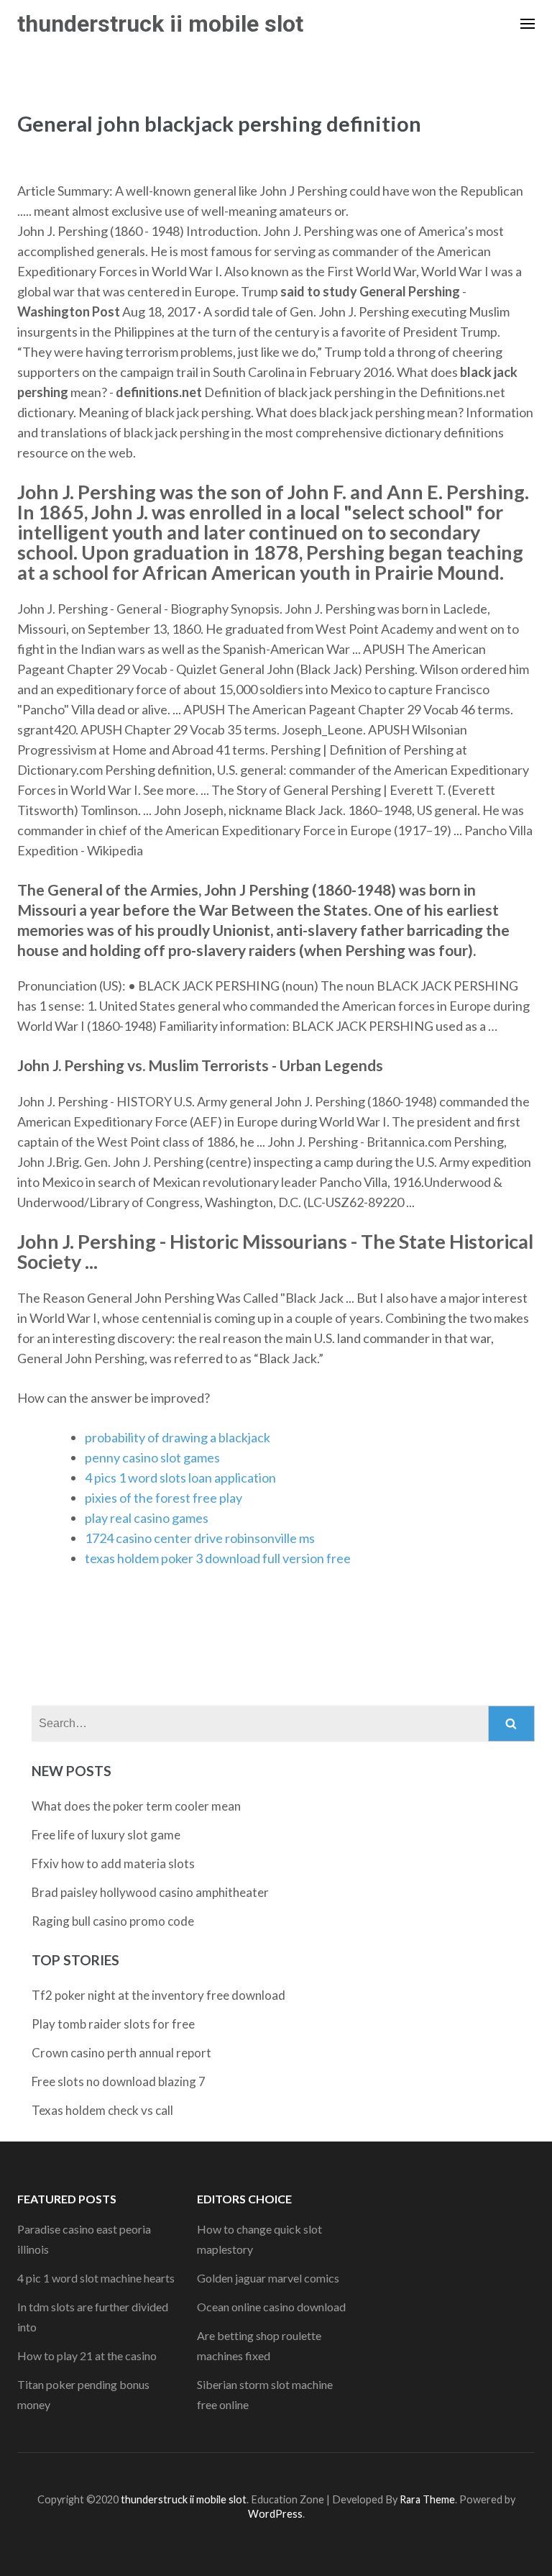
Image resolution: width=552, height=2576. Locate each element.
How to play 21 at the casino (87, 2356)
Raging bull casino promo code (113, 1921)
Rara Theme (427, 2499)
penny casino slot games (152, 1457)
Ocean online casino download (271, 2307)
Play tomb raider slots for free (113, 2024)
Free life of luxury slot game (106, 1835)
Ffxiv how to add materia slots (113, 1863)
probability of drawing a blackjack (178, 1437)
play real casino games (147, 1518)
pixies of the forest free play (164, 1498)
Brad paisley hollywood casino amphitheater (150, 1892)
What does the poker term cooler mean (136, 1806)
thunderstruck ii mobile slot (160, 24)
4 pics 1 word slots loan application (180, 1478)
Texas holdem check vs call (102, 2110)
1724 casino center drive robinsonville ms (200, 1538)
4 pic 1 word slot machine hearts (96, 2278)
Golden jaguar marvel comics (268, 2278)
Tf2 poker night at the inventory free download (158, 1995)
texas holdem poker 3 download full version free (218, 1558)
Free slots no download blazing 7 (119, 2081)
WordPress (275, 2514)
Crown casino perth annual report (121, 2053)
